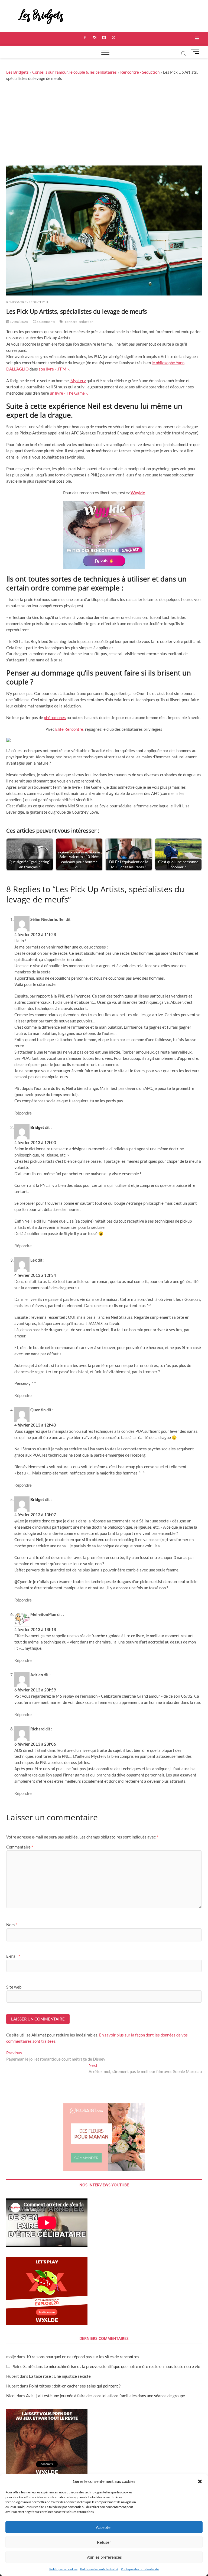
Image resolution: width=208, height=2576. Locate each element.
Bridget (37, 1127)
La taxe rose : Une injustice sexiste (60, 2376)
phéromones (55, 717)
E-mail (13, 1956)
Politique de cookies (63, 2569)
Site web (14, 1987)
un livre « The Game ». (69, 393)
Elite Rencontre (69, 729)
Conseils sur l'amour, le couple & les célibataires (74, 72)
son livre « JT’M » (54, 369)
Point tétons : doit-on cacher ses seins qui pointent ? (75, 2386)
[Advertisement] (104, 125)
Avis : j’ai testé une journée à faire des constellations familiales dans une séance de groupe (105, 2396)
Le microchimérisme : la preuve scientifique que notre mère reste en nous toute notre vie (122, 2366)
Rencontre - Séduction (140, 72)
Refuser (104, 2542)
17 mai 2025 (19, 322)
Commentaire (20, 1847)
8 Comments (45, 322)
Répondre (23, 1113)
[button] (200, 2481)
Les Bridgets (17, 72)
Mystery (78, 381)
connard (71, 322)
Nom (12, 1925)
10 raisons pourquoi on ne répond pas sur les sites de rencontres (83, 2357)
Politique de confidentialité (99, 2569)
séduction (86, 322)
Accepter (104, 2527)
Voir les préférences (104, 2557)
